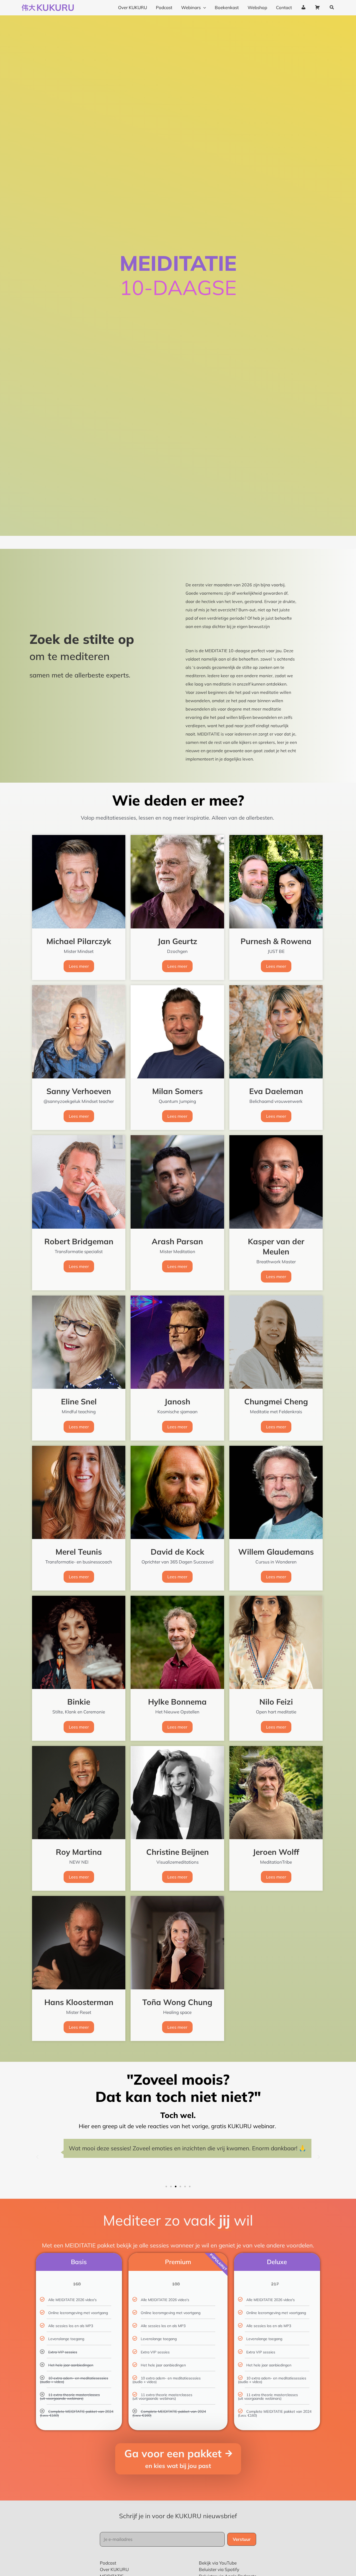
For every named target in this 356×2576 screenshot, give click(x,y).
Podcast (108, 2563)
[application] (203, 8)
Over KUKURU (114, 2569)
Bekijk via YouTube (218, 2563)
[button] (332, 8)
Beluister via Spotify (219, 2569)
